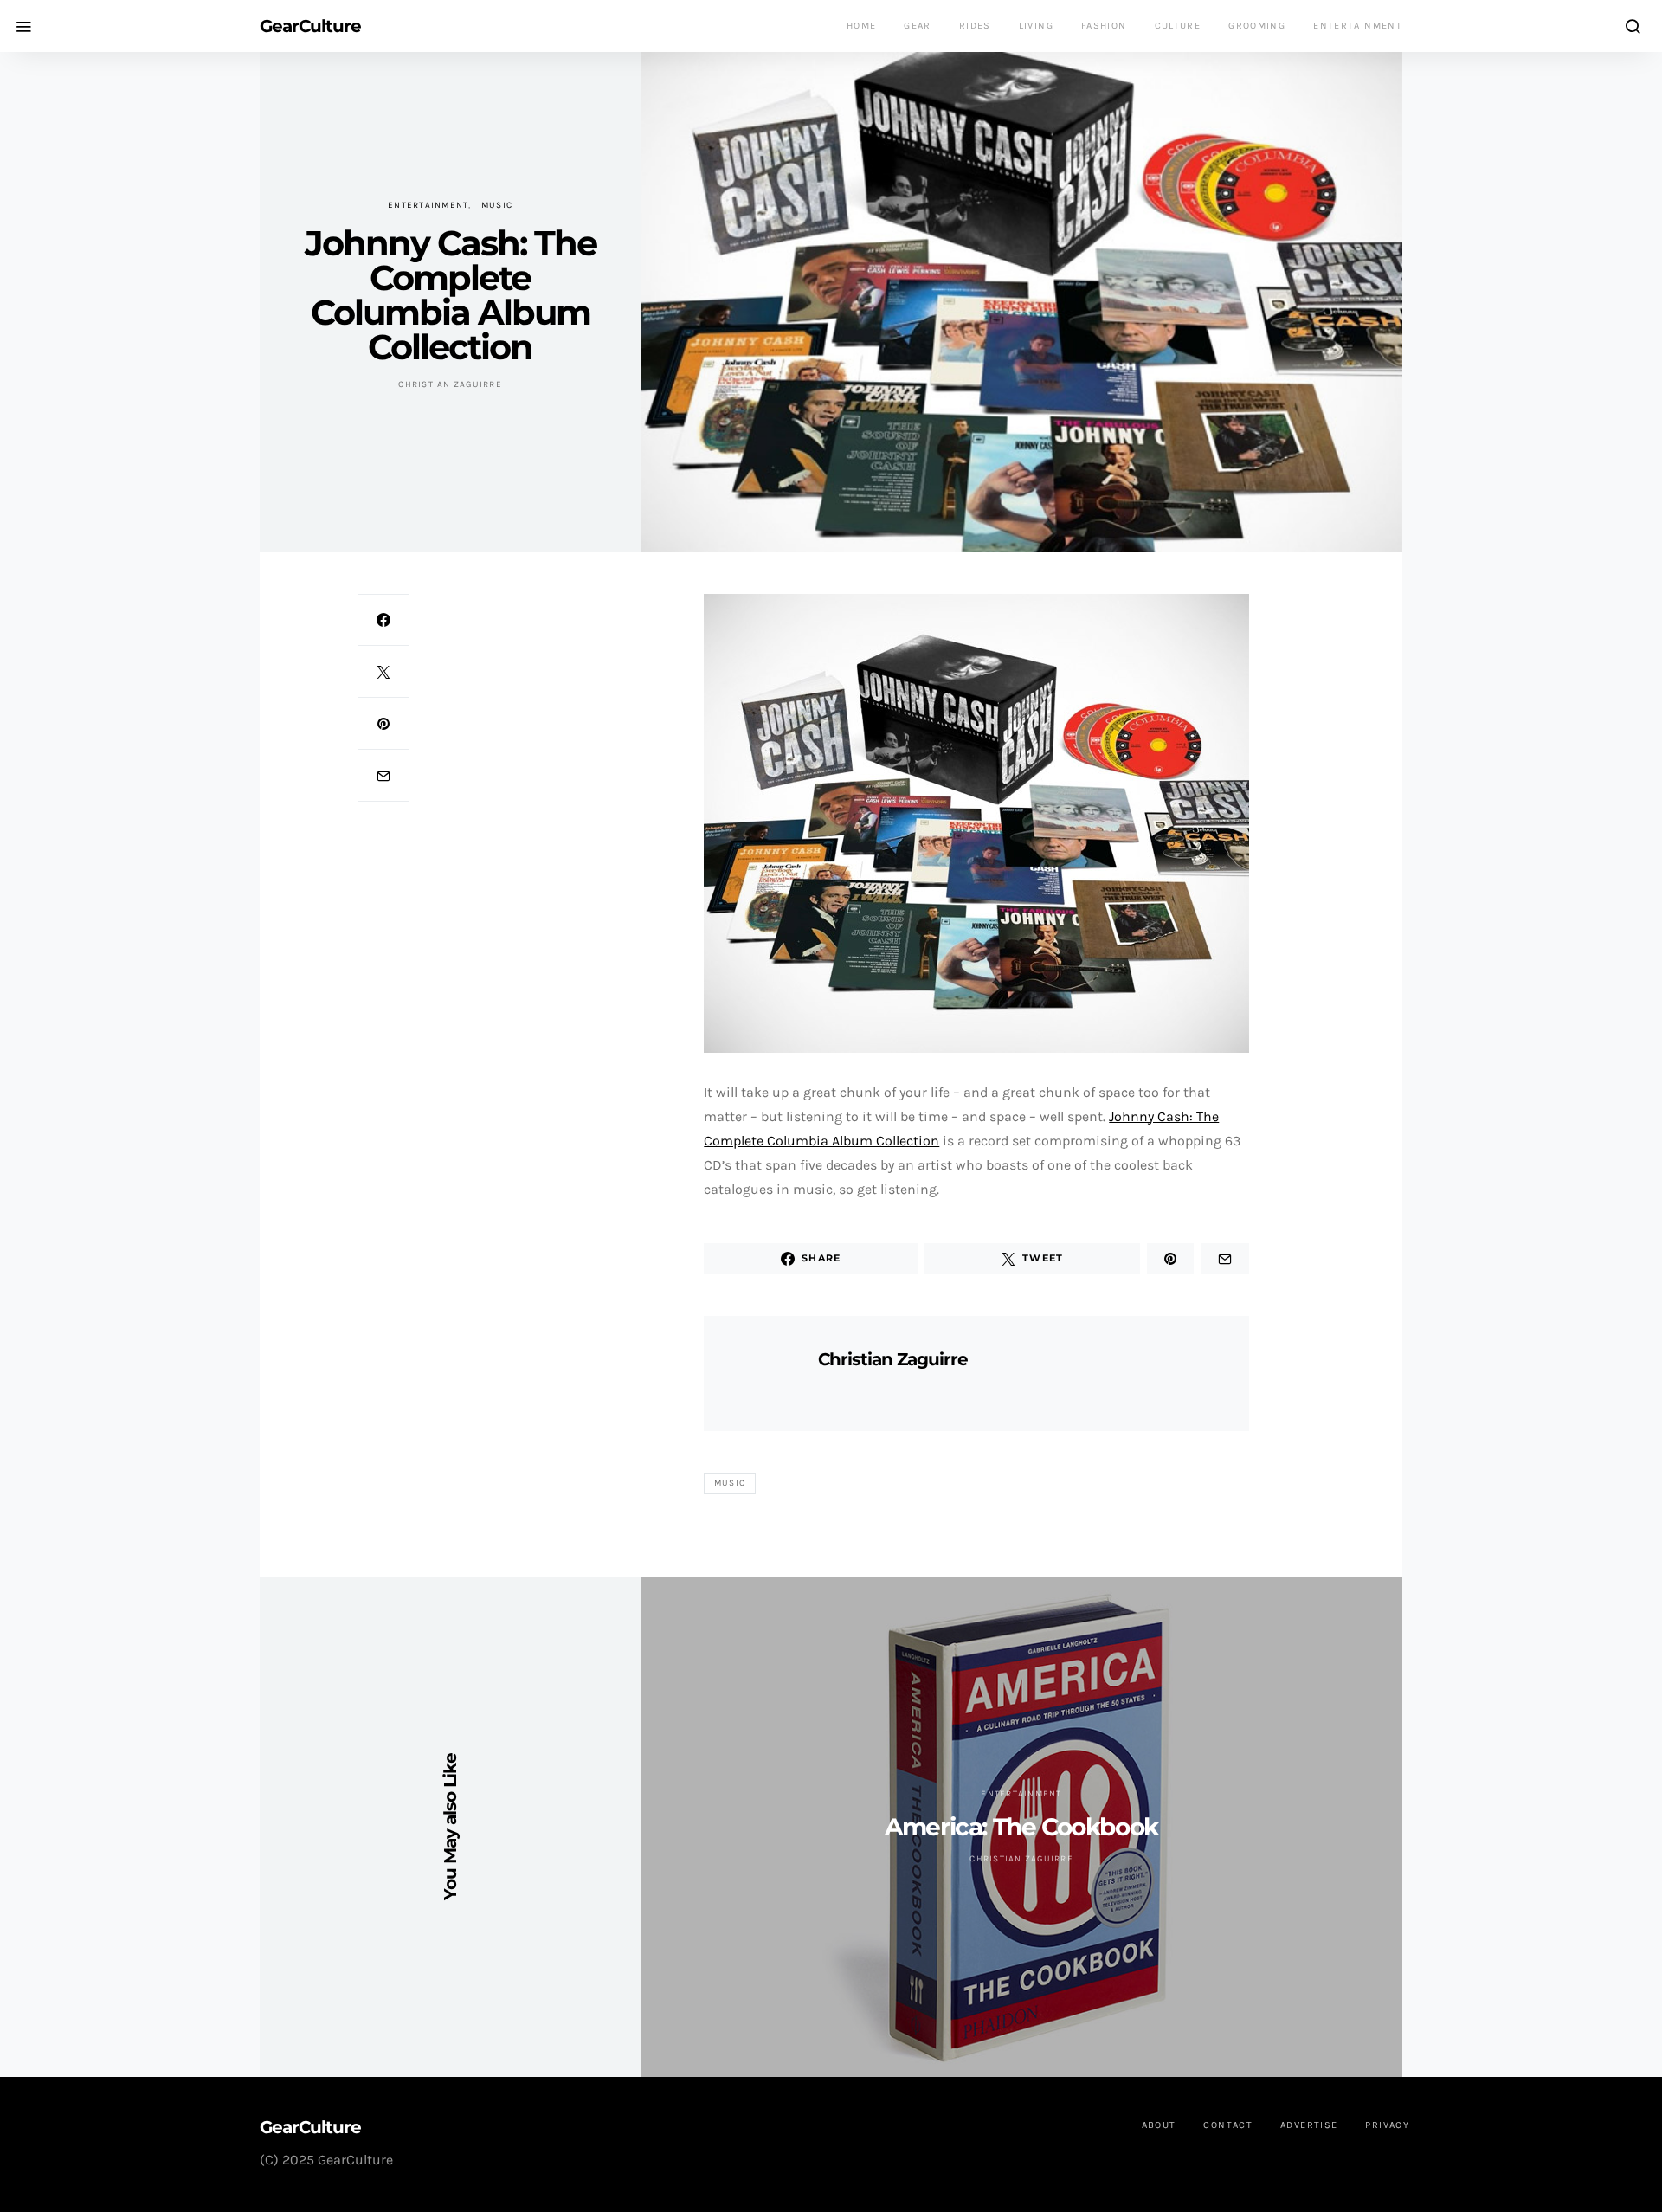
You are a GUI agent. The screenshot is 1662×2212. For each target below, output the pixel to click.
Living (1036, 26)
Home (862, 26)
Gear (918, 26)
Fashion (1104, 26)
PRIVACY (1387, 2125)
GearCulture (310, 26)
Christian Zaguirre (450, 384)
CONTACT (1228, 2125)
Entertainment (1358, 26)
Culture (1178, 26)
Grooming (1257, 26)
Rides (975, 26)
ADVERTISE (1309, 2125)
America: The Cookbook (1021, 1827)
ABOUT (1159, 2125)
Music (497, 205)
